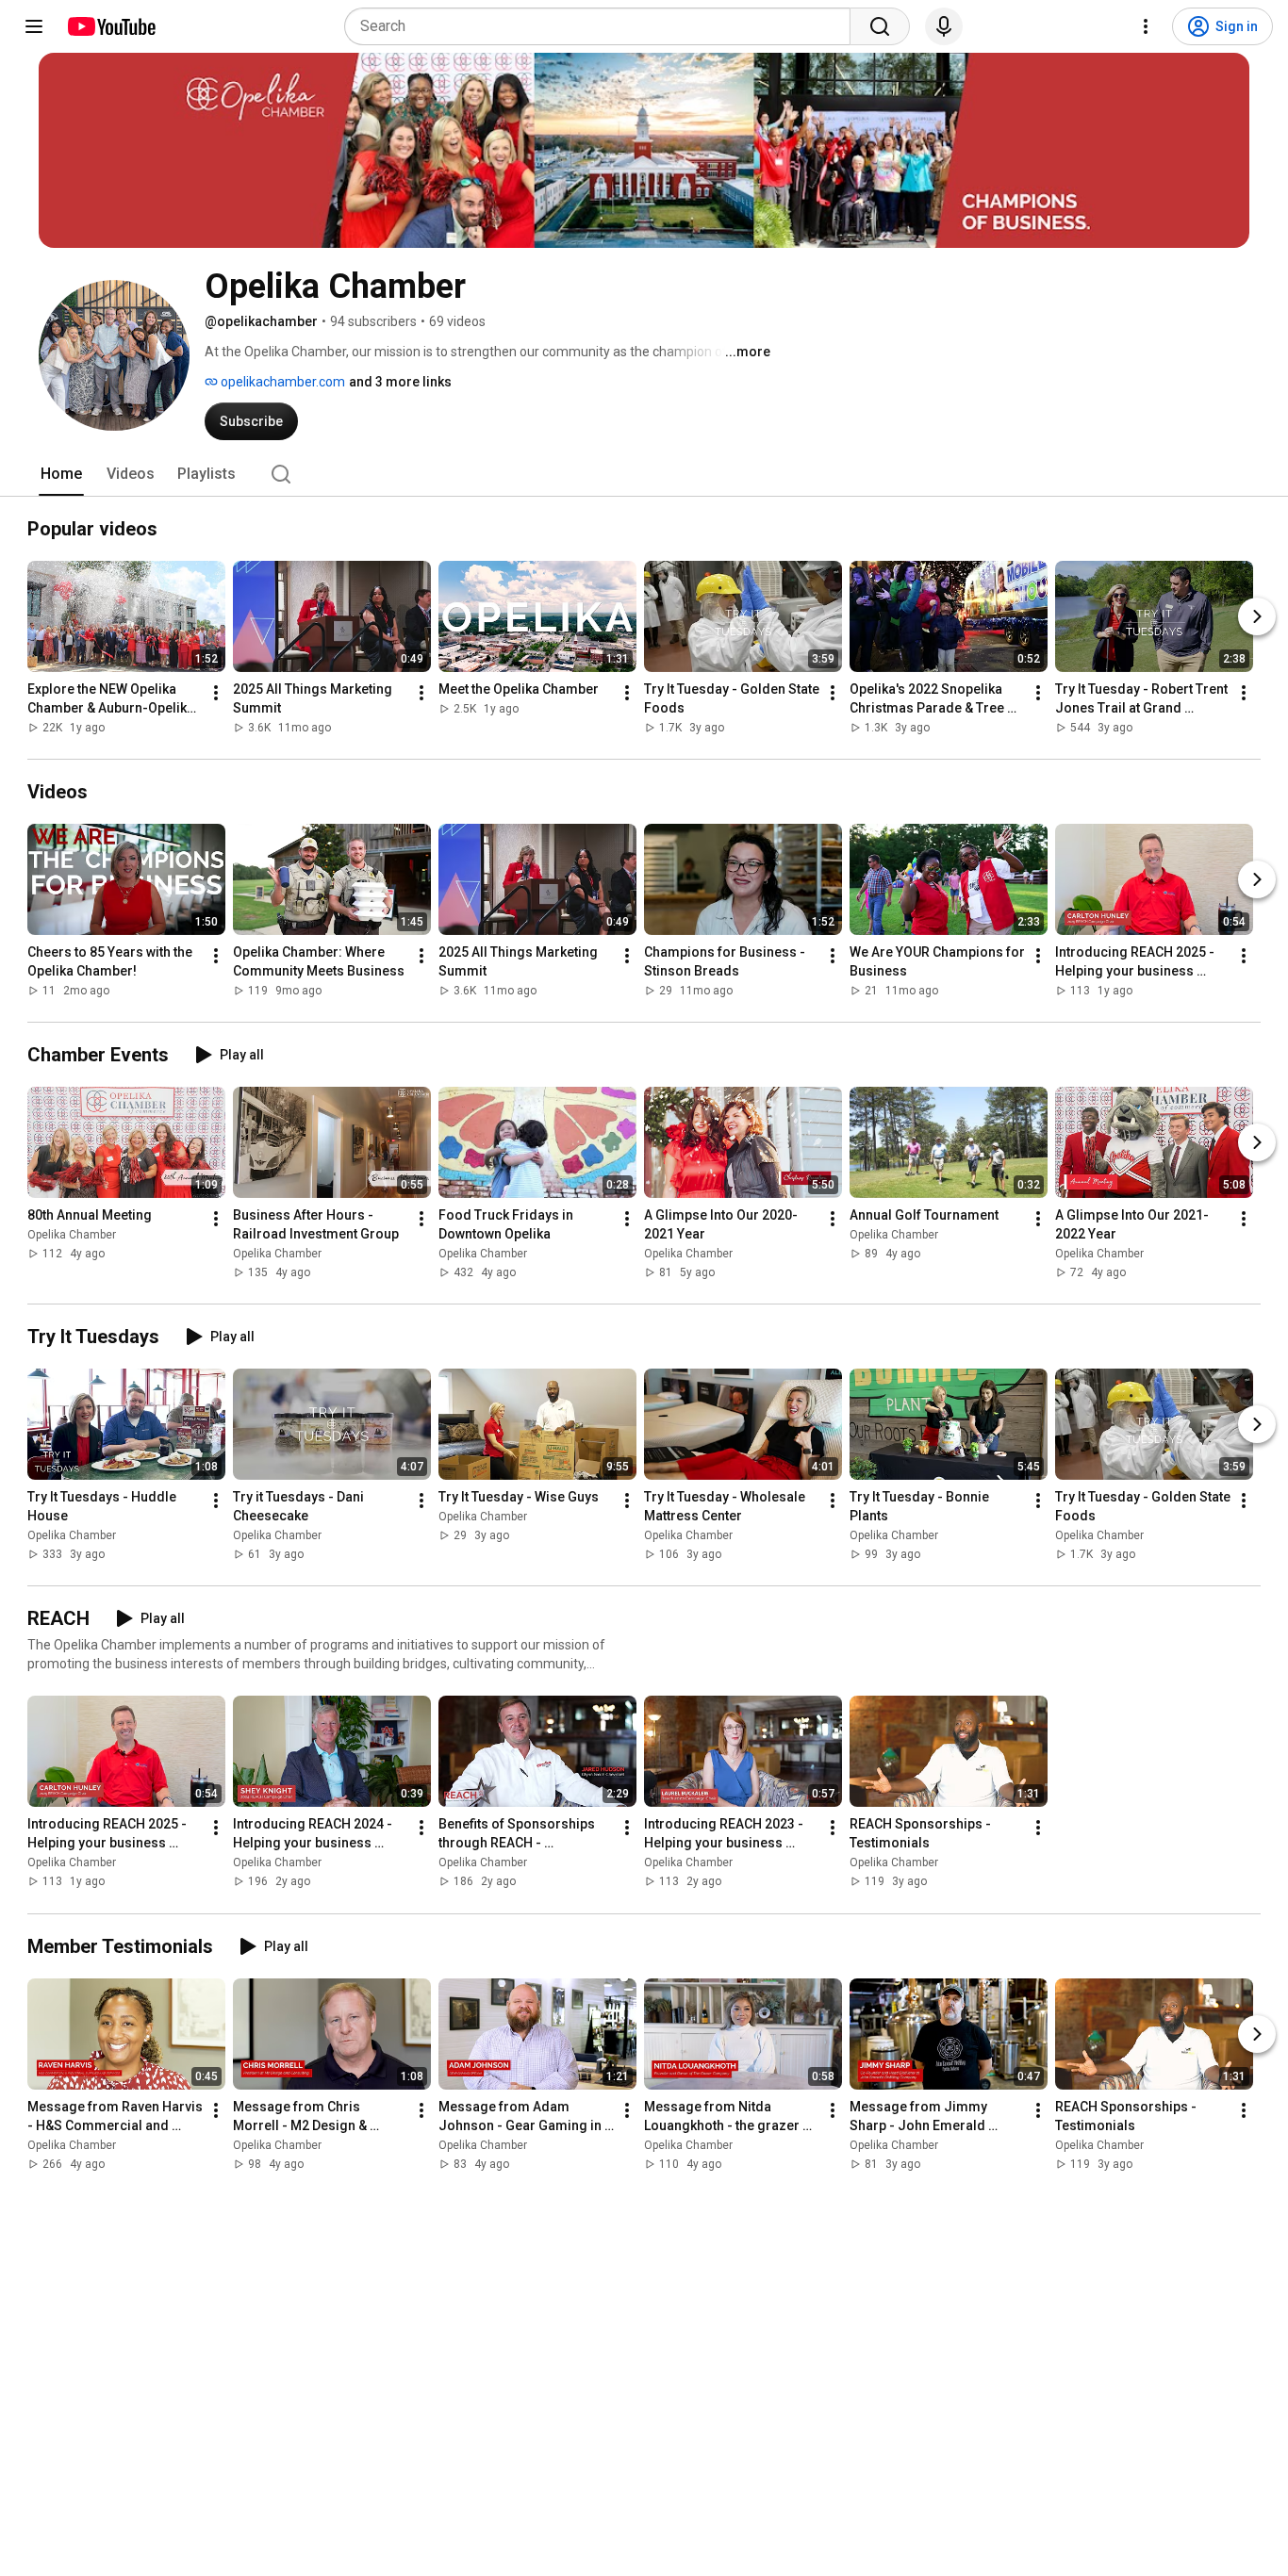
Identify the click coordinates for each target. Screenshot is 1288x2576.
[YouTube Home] (111, 26)
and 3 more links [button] (400, 382)
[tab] (61, 474)
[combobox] (603, 26)
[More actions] (216, 693)
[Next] (1257, 616)
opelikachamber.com (281, 382)
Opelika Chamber (72, 1235)
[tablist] (644, 474)
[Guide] (34, 26)
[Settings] (1146, 26)
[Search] (880, 26)
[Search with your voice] (944, 26)
